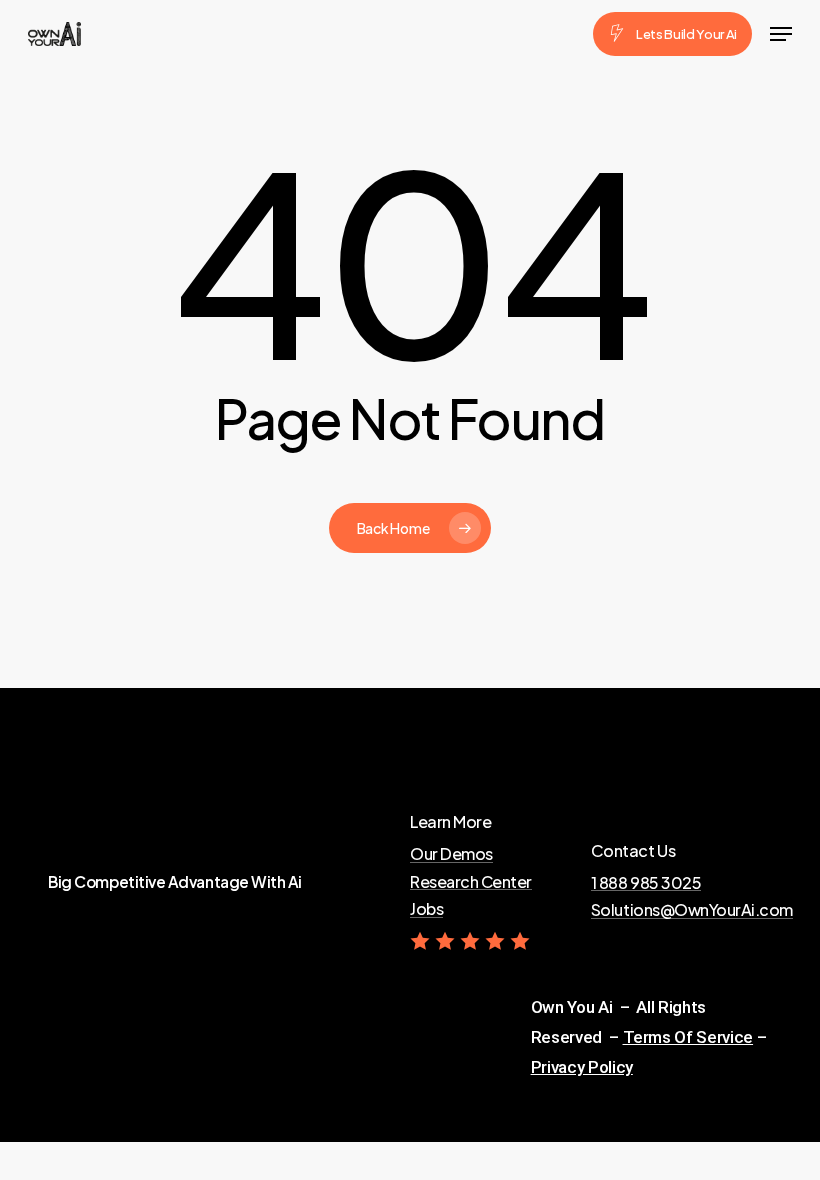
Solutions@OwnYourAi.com (692, 910)
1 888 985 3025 (646, 883)
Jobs (426, 909)
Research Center (471, 882)
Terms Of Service (688, 1037)
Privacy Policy (582, 1067)
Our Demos (451, 854)
